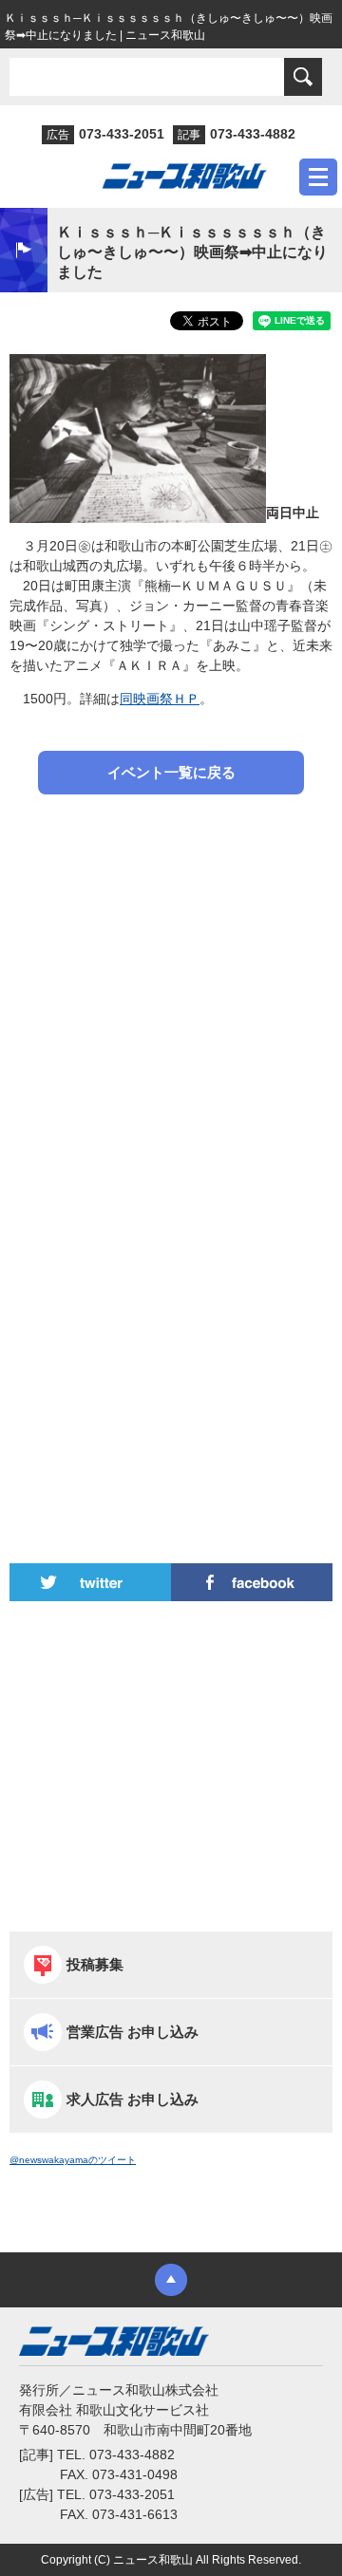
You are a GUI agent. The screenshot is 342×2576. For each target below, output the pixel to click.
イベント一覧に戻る (171, 772)
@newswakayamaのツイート (73, 2160)
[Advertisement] (171, 1003)
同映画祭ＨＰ (160, 699)
